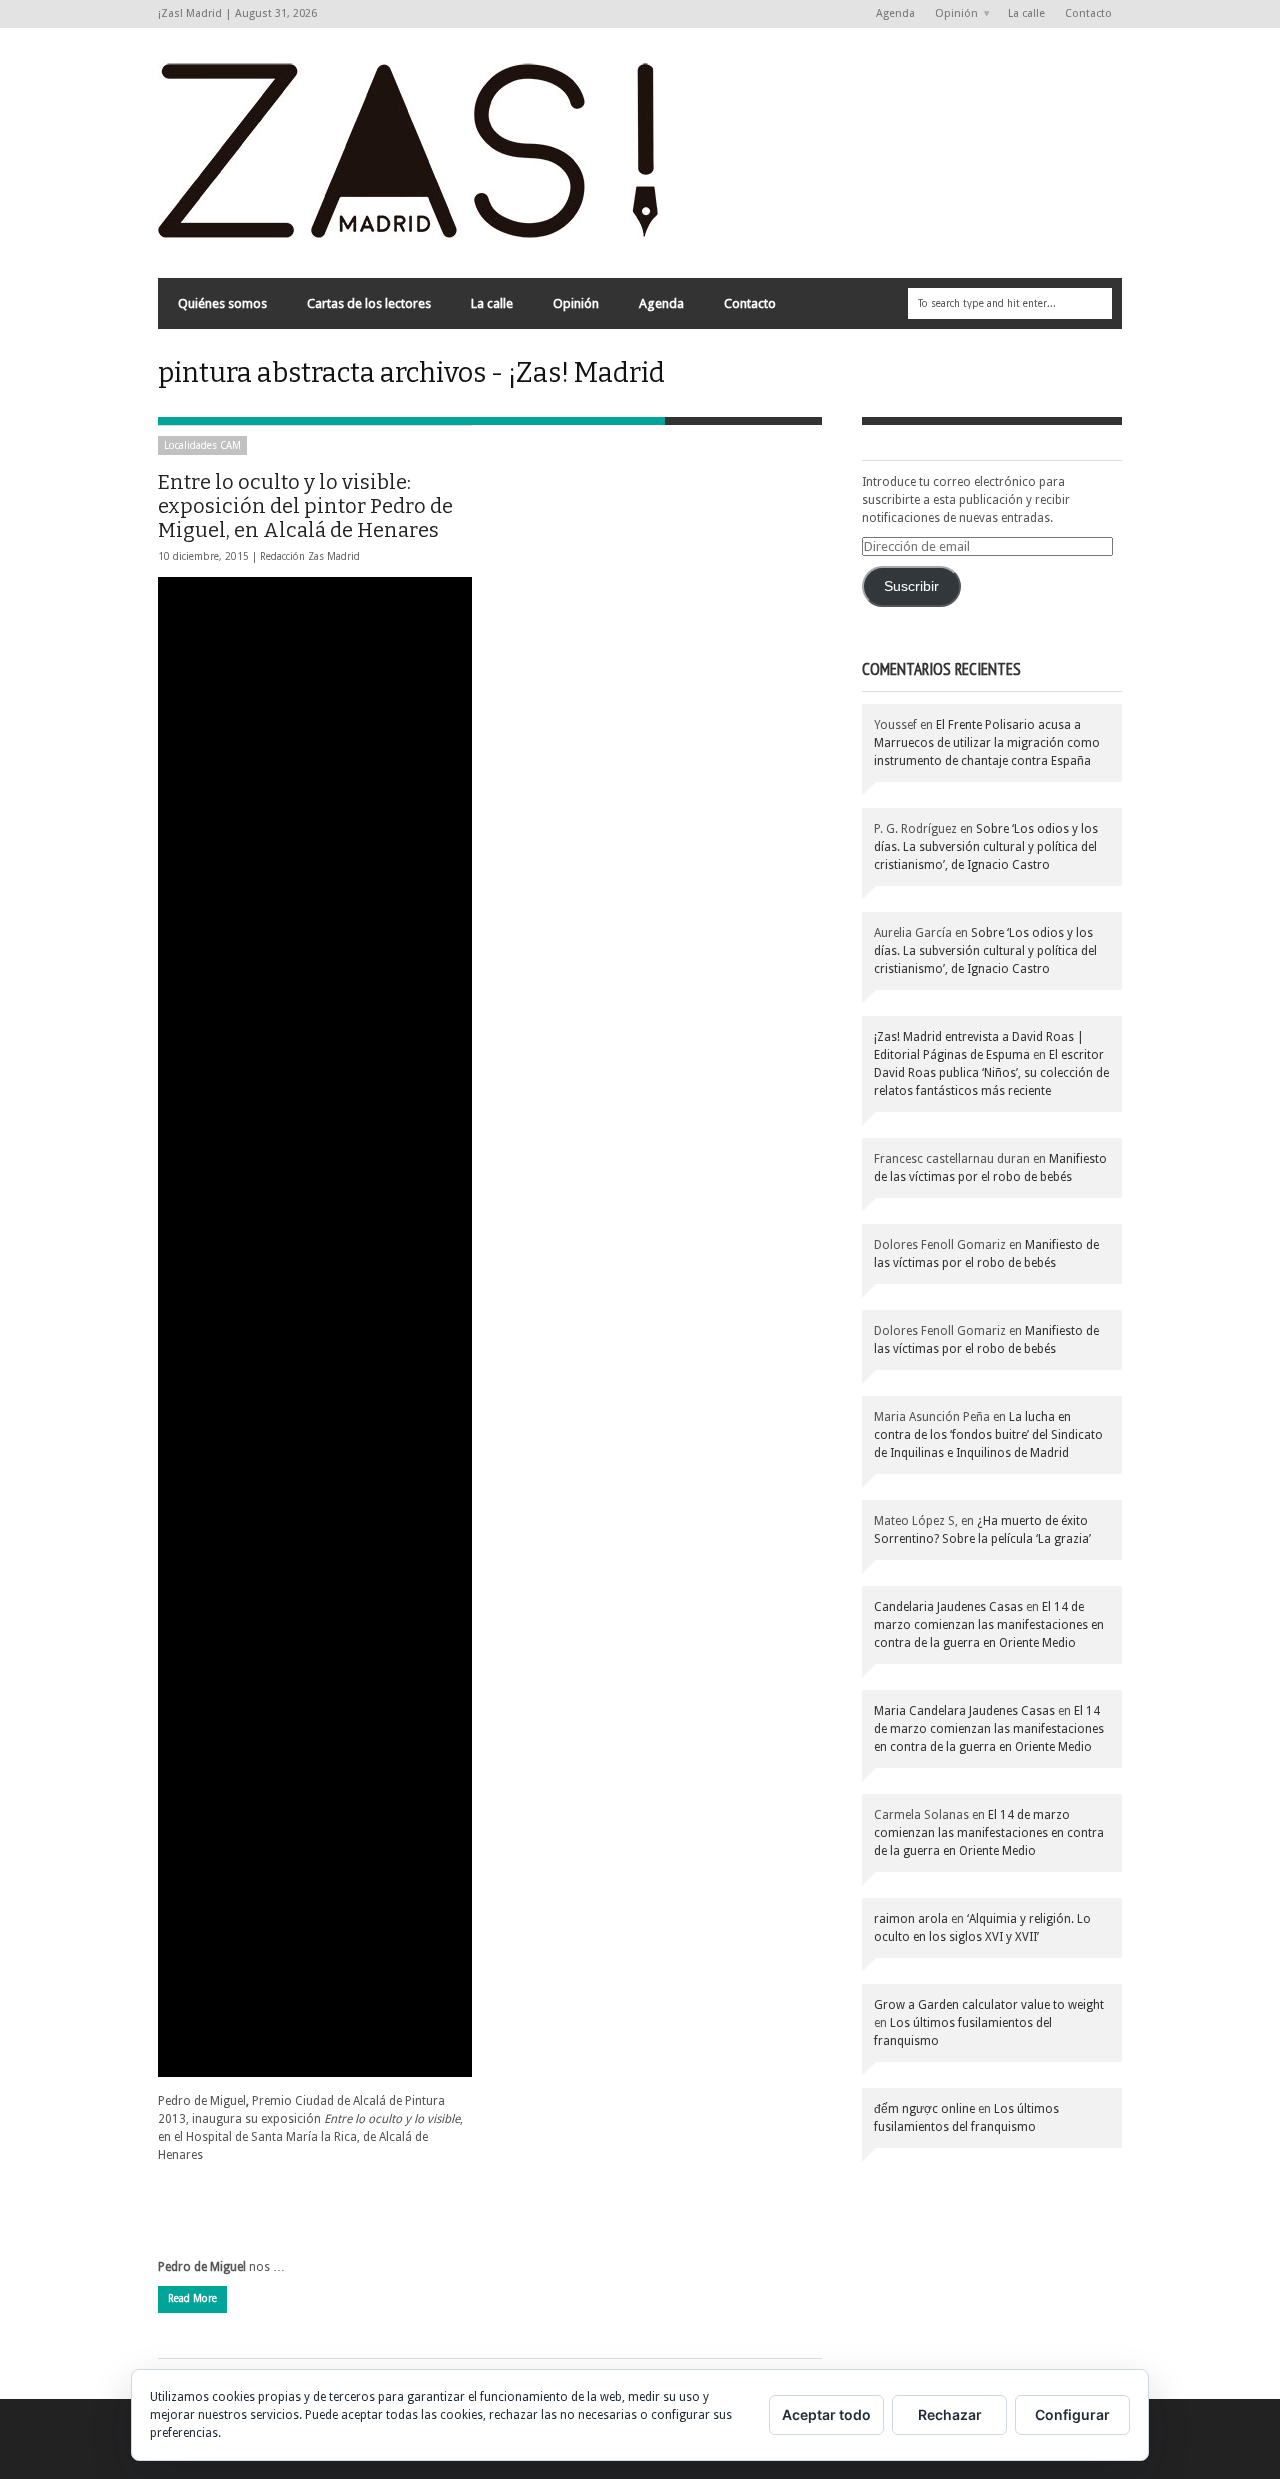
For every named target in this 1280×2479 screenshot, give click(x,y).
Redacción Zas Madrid (310, 556)
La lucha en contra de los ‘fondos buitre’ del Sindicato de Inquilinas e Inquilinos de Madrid (988, 1435)
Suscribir (911, 586)
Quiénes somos (222, 303)
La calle (1026, 13)
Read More (192, 2298)
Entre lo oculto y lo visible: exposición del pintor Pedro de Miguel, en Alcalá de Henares (305, 506)
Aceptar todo (826, 2414)
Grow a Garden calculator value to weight (989, 2005)
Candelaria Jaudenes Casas (948, 1607)
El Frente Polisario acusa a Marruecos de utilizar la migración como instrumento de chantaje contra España (987, 743)
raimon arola (911, 1919)
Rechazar (950, 2414)
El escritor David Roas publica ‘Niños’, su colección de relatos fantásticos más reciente (991, 1073)
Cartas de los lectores (369, 303)
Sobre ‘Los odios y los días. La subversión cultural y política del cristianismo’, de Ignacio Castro (986, 847)
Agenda (895, 13)
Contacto (1088, 13)
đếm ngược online (924, 2109)
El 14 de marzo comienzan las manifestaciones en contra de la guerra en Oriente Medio (989, 1625)
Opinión (951, 14)
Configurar (1072, 2414)
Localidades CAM (202, 445)
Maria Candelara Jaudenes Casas (964, 1711)
